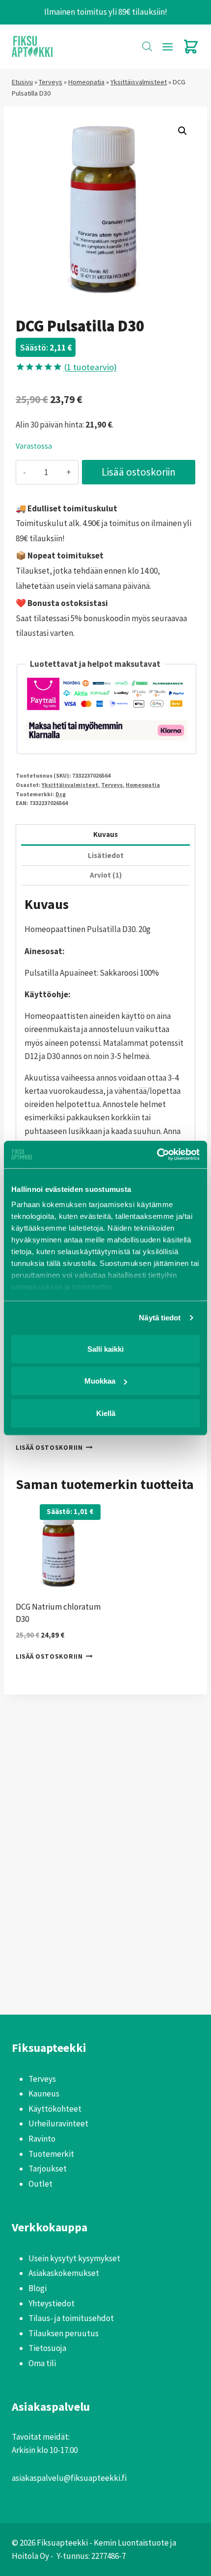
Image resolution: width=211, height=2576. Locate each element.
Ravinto (42, 2139)
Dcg (61, 794)
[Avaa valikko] (167, 47)
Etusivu (22, 82)
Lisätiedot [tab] (106, 855)
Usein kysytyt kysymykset (74, 2258)
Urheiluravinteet (58, 2123)
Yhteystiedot (52, 2303)
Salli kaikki (105, 1349)
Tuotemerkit (51, 2154)
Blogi (38, 2288)
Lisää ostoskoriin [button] (49, 1448)
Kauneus (44, 2094)
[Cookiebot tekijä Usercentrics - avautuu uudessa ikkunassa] (157, 1155)
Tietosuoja (47, 2348)
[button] (183, 131)
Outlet (40, 2184)
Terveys (51, 82)
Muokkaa (100, 1381)
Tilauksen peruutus (64, 2333)
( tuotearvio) (90, 367)
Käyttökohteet (55, 2109)
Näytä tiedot (160, 1318)
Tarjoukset (48, 2169)
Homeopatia (86, 82)
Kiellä (106, 1413)
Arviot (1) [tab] (106, 875)
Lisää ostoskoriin (139, 472)
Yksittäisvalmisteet (139, 82)
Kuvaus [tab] (105, 834)
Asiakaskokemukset (64, 2273)
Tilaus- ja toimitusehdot (71, 2318)
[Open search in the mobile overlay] (147, 47)
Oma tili (42, 2363)
